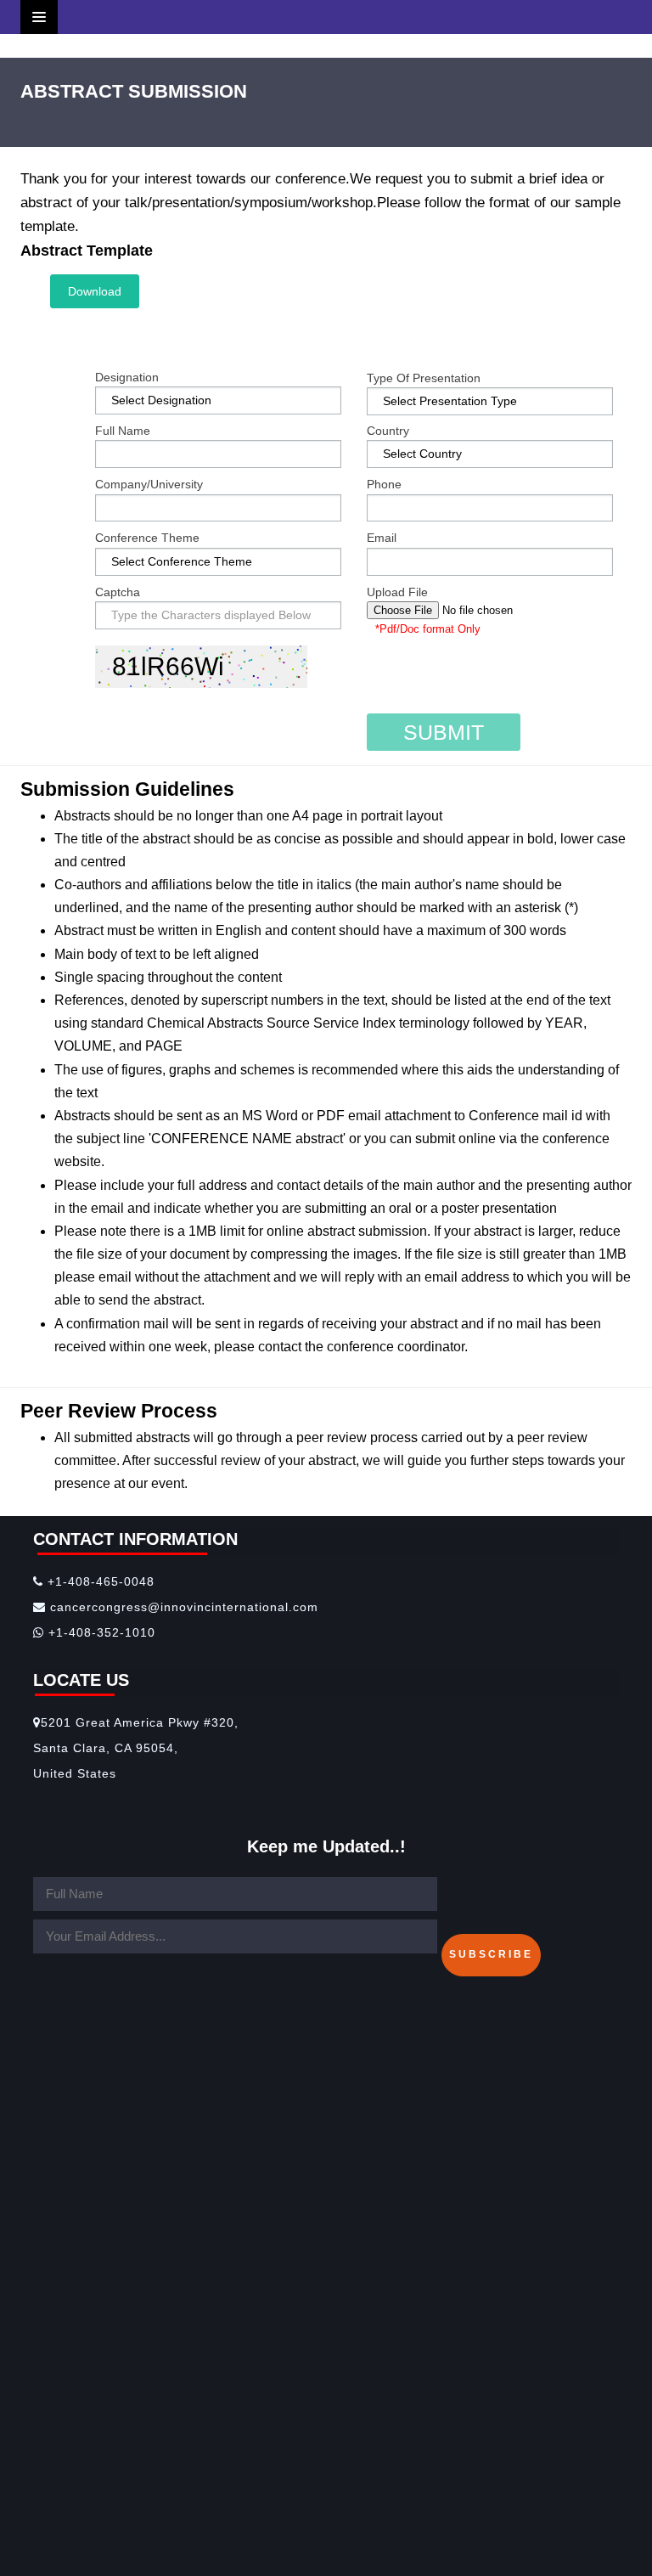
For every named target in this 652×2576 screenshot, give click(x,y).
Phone (384, 484)
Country (388, 431)
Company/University (149, 484)
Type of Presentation (424, 378)
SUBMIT (444, 732)
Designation (127, 377)
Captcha (118, 592)
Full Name (123, 431)
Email (382, 538)
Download (95, 291)
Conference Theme (147, 538)
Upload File (397, 592)
